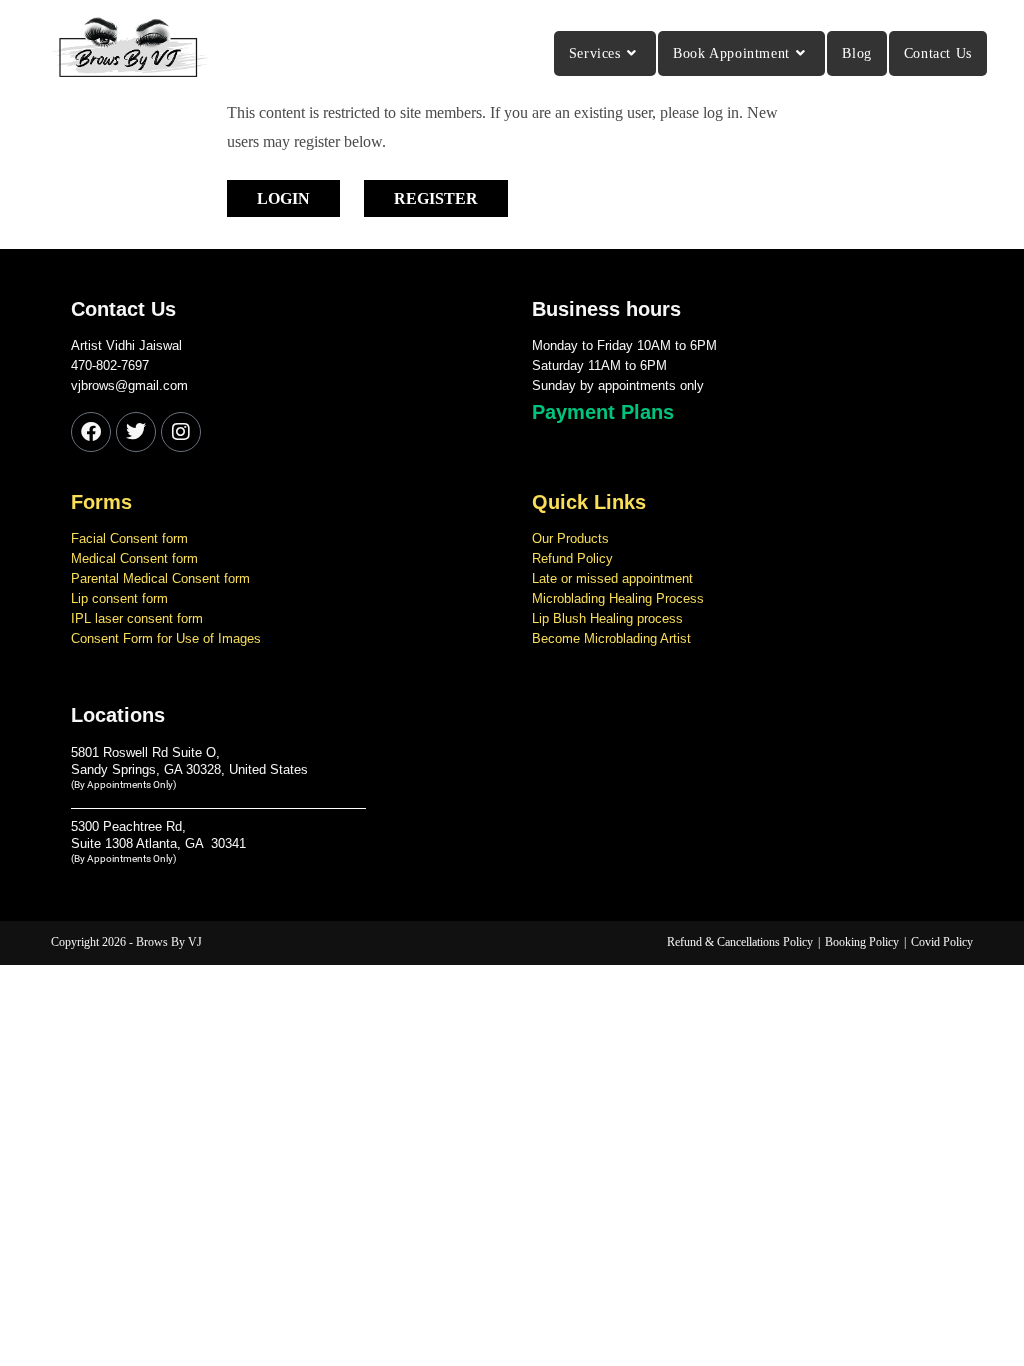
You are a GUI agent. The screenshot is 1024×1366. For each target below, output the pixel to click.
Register (436, 198)
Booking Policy (862, 942)
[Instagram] (181, 432)
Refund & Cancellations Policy (740, 942)
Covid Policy (942, 942)
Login (283, 198)
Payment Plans (603, 412)
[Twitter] (136, 432)
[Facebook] (91, 432)
